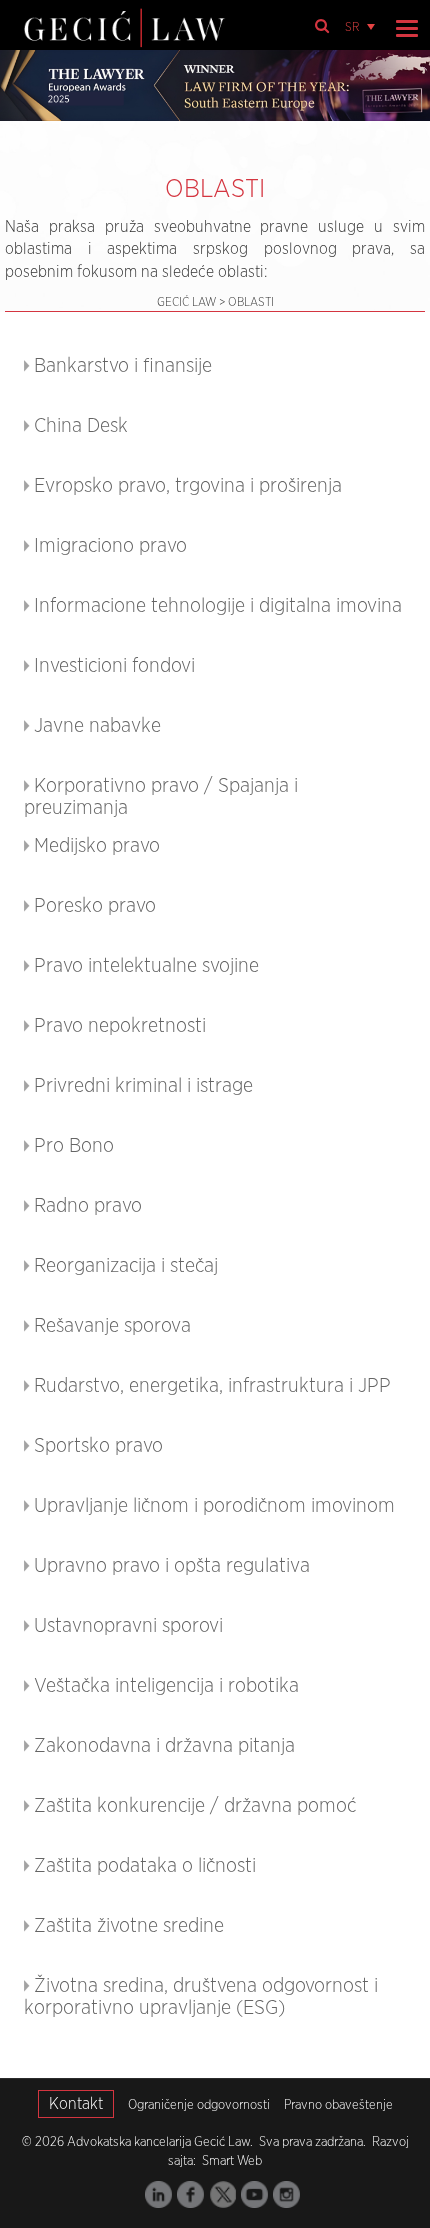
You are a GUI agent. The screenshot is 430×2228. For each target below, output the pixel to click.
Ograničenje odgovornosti (199, 2105)
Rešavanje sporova (112, 1326)
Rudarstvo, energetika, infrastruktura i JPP (212, 1386)
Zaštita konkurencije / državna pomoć (195, 1806)
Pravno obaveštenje (338, 2105)
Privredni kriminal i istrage (143, 1086)
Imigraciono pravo (110, 546)
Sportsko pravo (98, 1446)
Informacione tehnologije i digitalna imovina (218, 606)
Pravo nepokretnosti (120, 1026)
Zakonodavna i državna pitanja (164, 1746)
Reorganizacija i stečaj (126, 1266)
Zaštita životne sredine (129, 1926)
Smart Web (230, 2161)
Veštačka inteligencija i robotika (166, 1686)
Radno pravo (88, 1206)
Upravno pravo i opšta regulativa (172, 1566)
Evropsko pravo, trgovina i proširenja (188, 486)
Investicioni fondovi (114, 666)
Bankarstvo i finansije (123, 366)
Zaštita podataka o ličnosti (145, 1866)
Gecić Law (186, 302)
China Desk (81, 426)
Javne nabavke (97, 726)
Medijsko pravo (97, 846)
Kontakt (76, 2104)
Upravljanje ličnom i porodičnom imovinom (214, 1506)
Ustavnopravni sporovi (128, 1626)
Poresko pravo (95, 906)
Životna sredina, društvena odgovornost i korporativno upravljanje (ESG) (201, 1997)
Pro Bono (74, 1146)
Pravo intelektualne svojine (146, 966)
